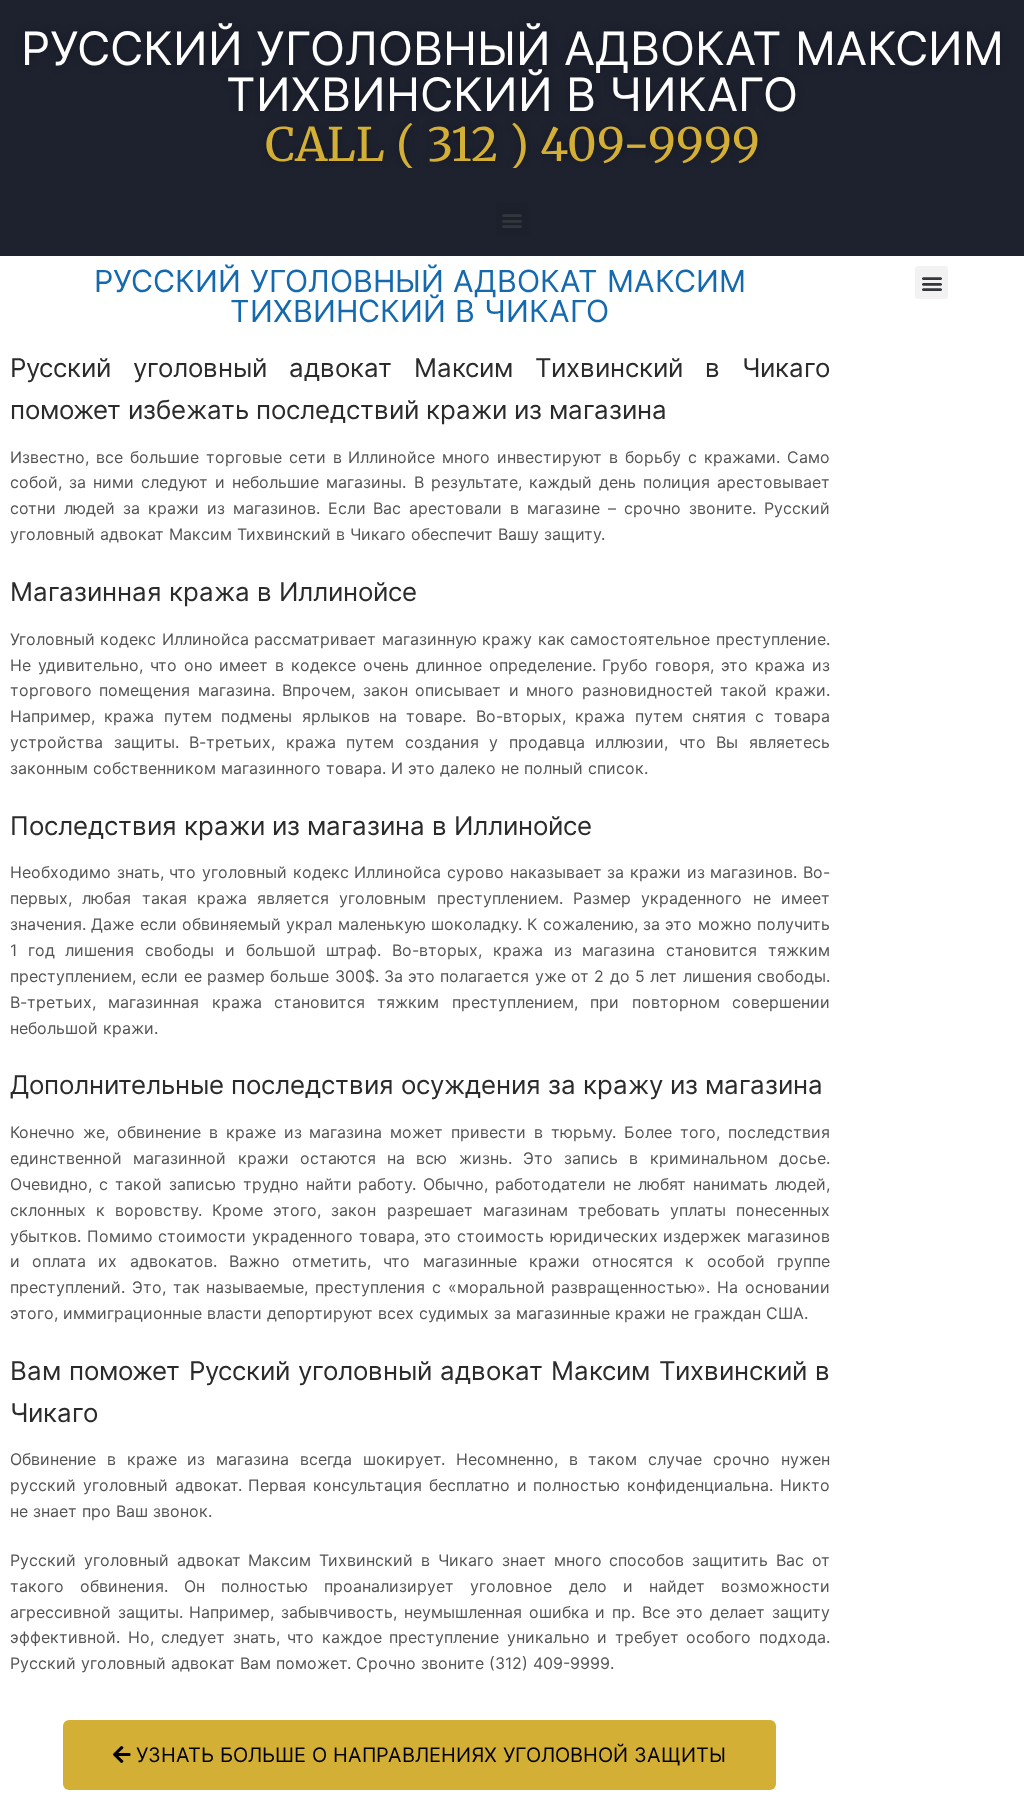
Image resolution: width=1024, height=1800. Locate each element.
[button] (512, 219)
